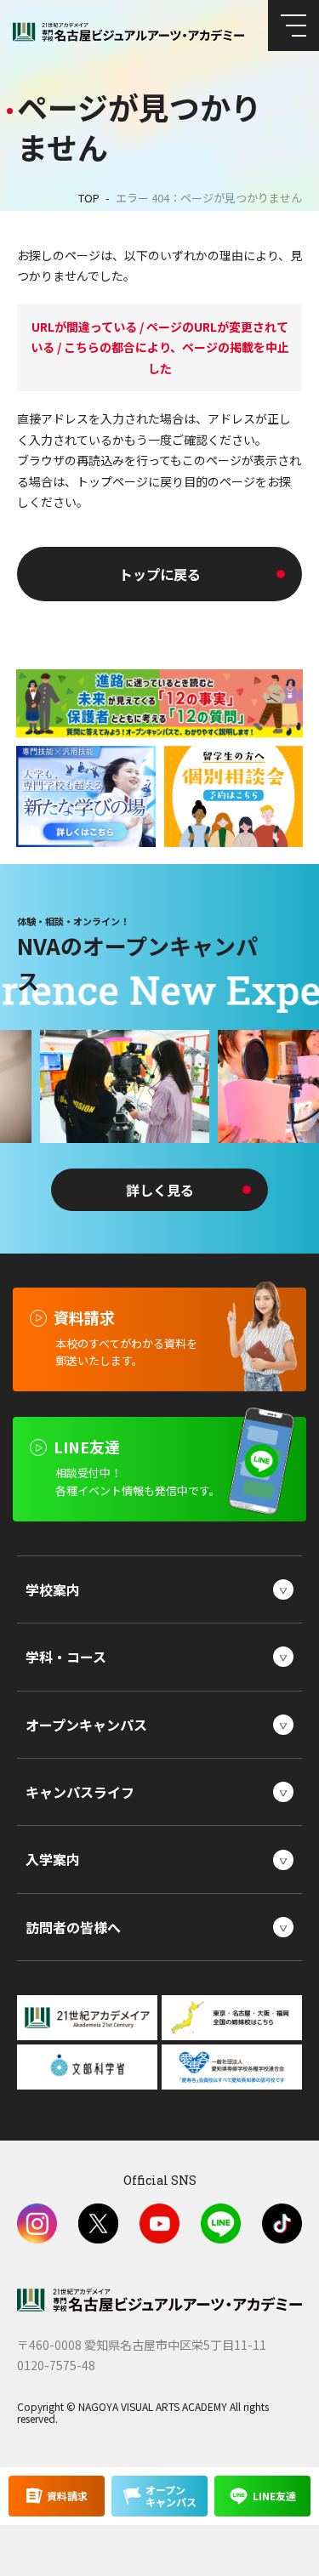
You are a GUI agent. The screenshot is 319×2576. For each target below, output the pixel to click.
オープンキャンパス (86, 1725)
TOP (89, 198)
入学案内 (53, 1859)
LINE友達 (274, 2496)
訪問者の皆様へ (73, 1927)
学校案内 (53, 1589)
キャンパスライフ (80, 1792)
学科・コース (66, 1657)
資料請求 (67, 2496)
